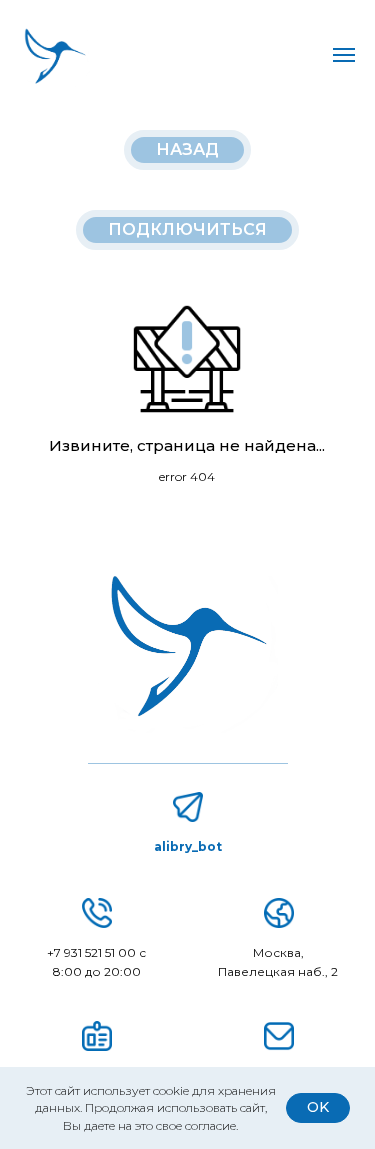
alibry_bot (188, 846)
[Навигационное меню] (344, 55)
